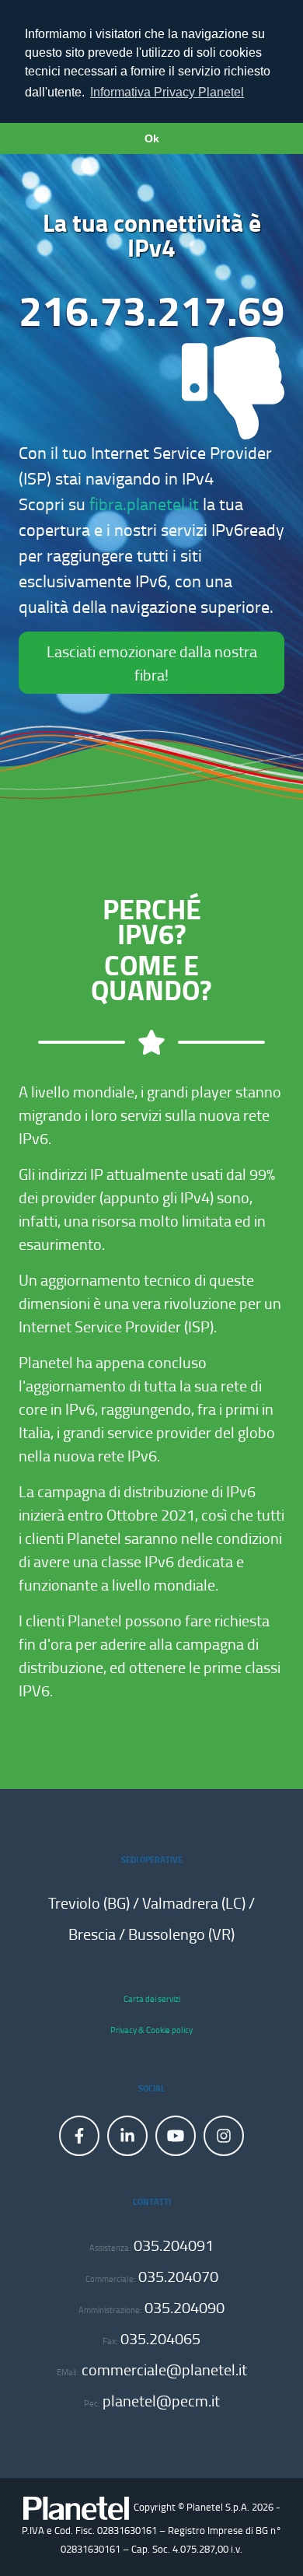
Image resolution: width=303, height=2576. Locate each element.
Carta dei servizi (152, 1998)
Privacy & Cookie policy (151, 2030)
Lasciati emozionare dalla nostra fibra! (152, 663)
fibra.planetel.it (144, 504)
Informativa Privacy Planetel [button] (167, 92)
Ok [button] (152, 138)
